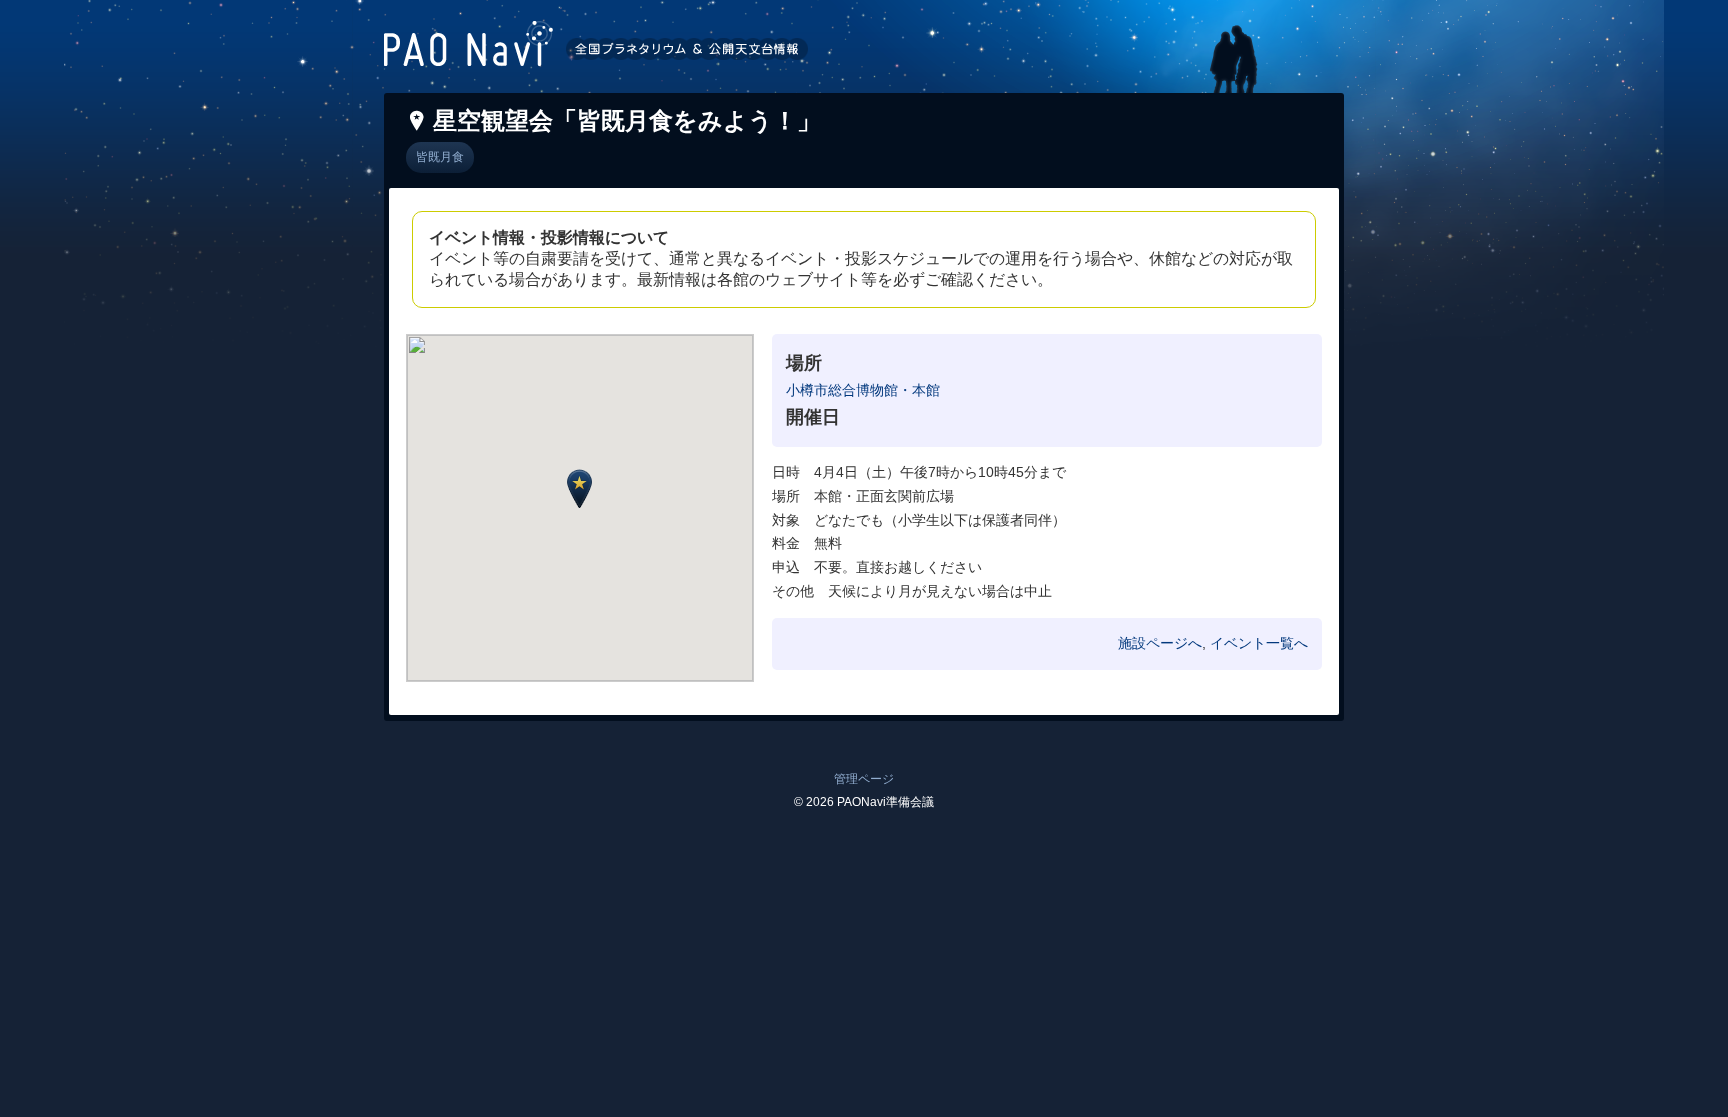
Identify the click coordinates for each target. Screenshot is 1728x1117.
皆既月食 (440, 157)
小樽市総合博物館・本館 (863, 390)
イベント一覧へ (1259, 643)
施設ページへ (1160, 643)
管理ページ (864, 779)
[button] (579, 488)
